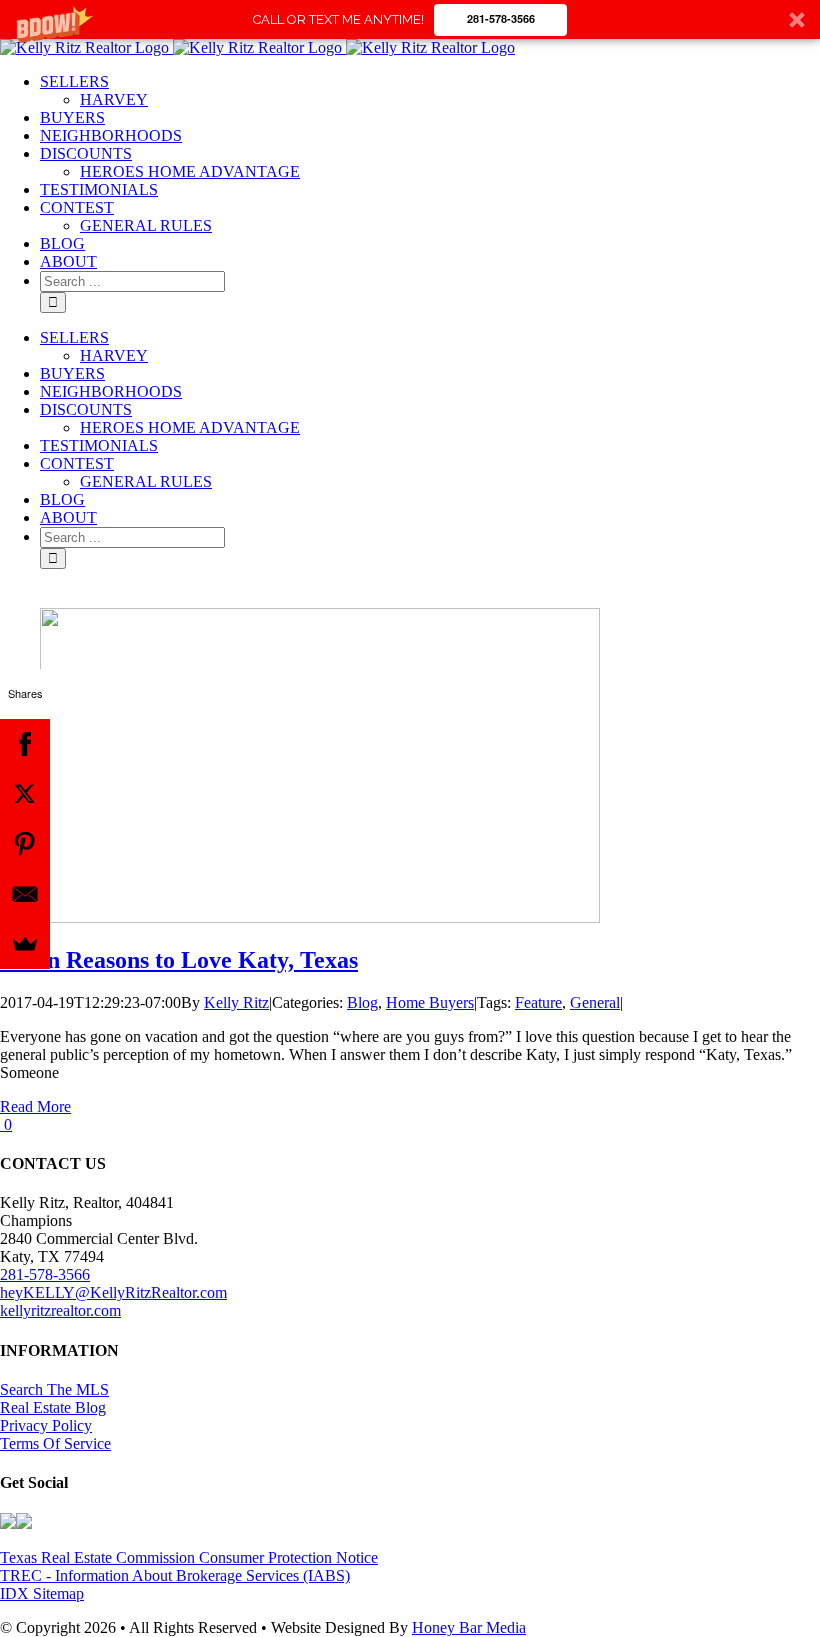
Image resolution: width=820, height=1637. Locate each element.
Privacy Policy (46, 1425)
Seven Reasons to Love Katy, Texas (179, 960)
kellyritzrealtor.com (60, 1310)
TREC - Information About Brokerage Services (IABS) (175, 1575)
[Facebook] (25, 744)
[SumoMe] (25, 944)
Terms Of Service (55, 1443)
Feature (538, 1002)
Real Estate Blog (53, 1407)
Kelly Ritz (236, 1002)
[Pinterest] (25, 844)
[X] (25, 794)
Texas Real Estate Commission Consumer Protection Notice (189, 1557)
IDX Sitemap (42, 1593)
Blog (362, 1002)
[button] (410, 19)
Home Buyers (430, 1002)
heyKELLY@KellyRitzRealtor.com (113, 1292)
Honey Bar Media (469, 1627)
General (595, 1002)
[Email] (25, 894)
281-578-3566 (501, 18)
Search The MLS (54, 1389)
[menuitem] (74, 81)
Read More (35, 1106)
